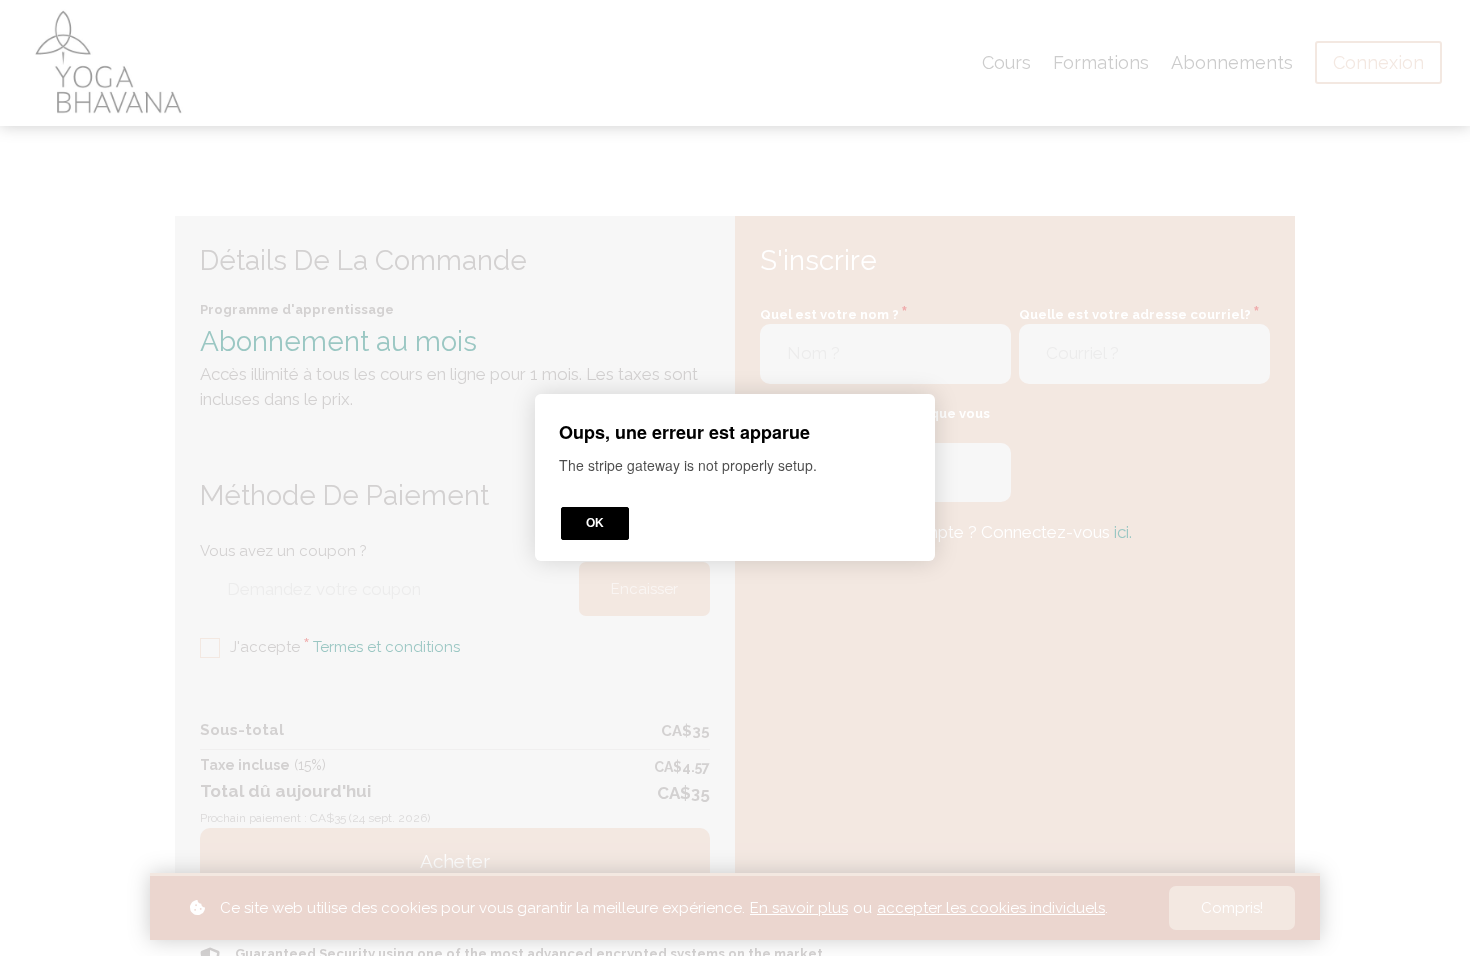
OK (595, 524)
